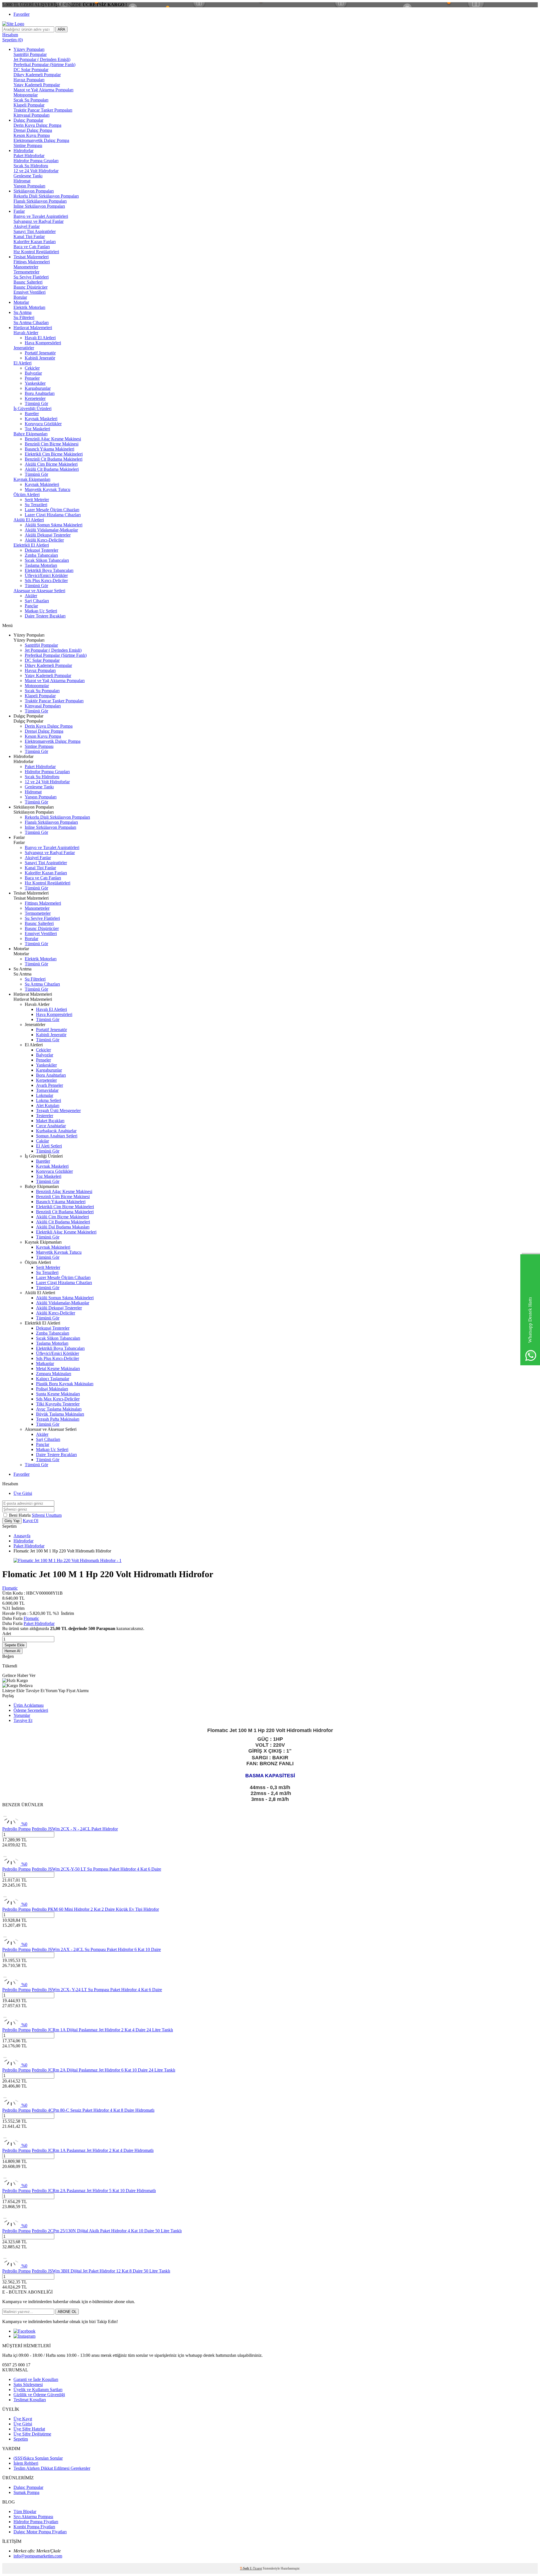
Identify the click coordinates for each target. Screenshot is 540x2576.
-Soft (245, 2568)
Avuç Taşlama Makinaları (59, 1409)
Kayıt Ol (31, 1521)
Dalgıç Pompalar (28, 120)
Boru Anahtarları (40, 393)
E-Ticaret (256, 2568)
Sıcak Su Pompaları (31, 100)
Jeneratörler (24, 348)
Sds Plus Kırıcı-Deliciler (46, 580)
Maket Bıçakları (50, 1121)
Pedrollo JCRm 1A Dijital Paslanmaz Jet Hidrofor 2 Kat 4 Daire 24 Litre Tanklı (102, 2030)
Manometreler (26, 267)
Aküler (31, 596)
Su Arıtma (22, 312)
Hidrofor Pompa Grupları (36, 161)
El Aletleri (22, 363)
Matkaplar (45, 1363)
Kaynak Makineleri (42, 484)
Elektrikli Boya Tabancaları (49, 570)
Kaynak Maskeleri (41, 419)
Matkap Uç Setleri (41, 611)
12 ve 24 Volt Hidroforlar (36, 171)
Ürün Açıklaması (29, 1705)
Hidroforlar (23, 150)
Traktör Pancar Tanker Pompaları (43, 110)
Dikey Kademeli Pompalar (37, 75)
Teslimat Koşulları (30, 2400)
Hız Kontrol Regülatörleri (36, 252)
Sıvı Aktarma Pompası (33, 2517)
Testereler (45, 1116)
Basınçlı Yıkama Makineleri (49, 449)
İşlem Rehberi (26, 2463)
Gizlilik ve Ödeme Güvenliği (39, 2395)
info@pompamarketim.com (38, 2556)
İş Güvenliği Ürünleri (32, 408)
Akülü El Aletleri (29, 520)
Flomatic (10, 1588)
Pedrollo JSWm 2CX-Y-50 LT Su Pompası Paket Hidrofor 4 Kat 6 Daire (96, 1869)
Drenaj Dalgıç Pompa (33, 130)
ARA (61, 29)
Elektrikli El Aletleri (31, 545)
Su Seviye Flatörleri (31, 277)
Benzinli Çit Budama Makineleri (54, 459)
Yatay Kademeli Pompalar (37, 85)
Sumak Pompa (26, 2492)
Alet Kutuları (48, 1105)
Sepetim (21, 2439)
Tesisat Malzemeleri (31, 257)
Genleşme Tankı (28, 176)
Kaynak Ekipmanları (32, 479)
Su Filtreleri (24, 317)
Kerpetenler (35, 398)
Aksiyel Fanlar (27, 226)
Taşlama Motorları (41, 565)
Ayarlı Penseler (49, 1085)
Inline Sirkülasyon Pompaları (39, 206)
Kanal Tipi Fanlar (29, 236)
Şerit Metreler (37, 500)
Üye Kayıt (23, 2419)
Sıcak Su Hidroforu (31, 166)
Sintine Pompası (28, 145)
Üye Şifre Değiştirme (32, 2434)
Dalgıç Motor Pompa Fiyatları (40, 2532)
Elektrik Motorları (29, 307)
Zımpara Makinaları (54, 1374)
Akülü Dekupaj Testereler (48, 535)
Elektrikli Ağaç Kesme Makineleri (66, 1232)
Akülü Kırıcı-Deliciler (44, 540)
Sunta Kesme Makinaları (58, 1394)
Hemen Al (12, 1651)
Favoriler (22, 14)
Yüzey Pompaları (29, 49)
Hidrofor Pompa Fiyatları (36, 2522)
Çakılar (42, 1141)
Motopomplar (26, 95)
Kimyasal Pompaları (31, 115)
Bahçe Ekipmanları (31, 434)
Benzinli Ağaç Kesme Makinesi (53, 439)
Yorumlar (22, 1715)
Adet (7, 1634)
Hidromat (22, 181)
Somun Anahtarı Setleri (57, 1136)
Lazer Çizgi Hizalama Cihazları (53, 515)
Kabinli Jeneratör (40, 358)
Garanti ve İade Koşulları (36, 2379)
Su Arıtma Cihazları (31, 322)
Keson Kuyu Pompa (32, 135)
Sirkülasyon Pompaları (34, 191)
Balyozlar (33, 373)
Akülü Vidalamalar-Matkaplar (51, 530)
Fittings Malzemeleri (32, 262)
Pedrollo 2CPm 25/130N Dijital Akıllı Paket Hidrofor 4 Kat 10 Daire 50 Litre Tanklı (107, 2231)
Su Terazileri (36, 505)
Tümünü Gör (36, 403)
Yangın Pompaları (29, 186)
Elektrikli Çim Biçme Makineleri (54, 454)
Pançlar (31, 606)
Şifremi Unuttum (47, 1515)
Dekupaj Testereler (41, 550)
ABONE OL (67, 2312)
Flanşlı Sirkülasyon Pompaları (40, 201)
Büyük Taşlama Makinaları (60, 1414)
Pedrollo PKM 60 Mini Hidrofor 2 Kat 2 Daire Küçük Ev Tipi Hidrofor (95, 1909)
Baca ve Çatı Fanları (32, 247)
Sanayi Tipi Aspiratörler (35, 231)
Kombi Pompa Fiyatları (34, 2527)
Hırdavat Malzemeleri (33, 328)
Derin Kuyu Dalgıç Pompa (37, 125)
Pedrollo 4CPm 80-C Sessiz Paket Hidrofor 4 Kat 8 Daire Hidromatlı (93, 2110)
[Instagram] (24, 2336)
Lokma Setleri (49, 1100)
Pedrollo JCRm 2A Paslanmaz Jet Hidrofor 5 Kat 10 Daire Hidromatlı (94, 2191)
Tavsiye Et (35, 1691)
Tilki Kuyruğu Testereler (58, 1404)
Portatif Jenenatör (40, 353)
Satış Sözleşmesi (28, 2384)
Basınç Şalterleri (28, 282)
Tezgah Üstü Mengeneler (58, 1111)
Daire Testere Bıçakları (45, 616)
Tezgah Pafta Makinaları (58, 1419)
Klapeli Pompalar (29, 105)
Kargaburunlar (38, 388)
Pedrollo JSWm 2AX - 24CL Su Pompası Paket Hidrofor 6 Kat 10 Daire (96, 1949)
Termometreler (26, 272)
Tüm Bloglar (25, 2512)
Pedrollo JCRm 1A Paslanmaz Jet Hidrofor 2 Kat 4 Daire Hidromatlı (93, 2150)
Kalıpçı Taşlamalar (53, 1379)
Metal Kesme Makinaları (58, 1369)
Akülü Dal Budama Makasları (63, 1227)
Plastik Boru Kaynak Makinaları (65, 1384)
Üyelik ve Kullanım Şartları (38, 2390)
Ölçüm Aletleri (27, 494)
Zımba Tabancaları (41, 555)
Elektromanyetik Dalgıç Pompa (41, 140)
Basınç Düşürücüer (31, 287)
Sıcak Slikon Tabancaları (47, 560)
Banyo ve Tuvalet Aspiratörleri (41, 216)
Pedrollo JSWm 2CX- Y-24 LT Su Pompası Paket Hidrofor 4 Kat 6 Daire (97, 1990)
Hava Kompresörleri (43, 343)
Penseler (32, 378)
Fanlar (19, 211)
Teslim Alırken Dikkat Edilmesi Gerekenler (52, 2468)
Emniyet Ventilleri (30, 292)
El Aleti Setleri (49, 1146)
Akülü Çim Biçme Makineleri (51, 464)
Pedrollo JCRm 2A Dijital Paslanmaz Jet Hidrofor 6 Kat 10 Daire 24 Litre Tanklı (103, 2070)
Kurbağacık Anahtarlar (56, 1131)
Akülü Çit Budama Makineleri (52, 469)
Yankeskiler (35, 383)
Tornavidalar (47, 1090)
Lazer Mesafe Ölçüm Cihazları (52, 510)
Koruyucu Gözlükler (43, 424)
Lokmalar (45, 1095)
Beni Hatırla (20, 1515)
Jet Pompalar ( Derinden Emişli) (42, 59)
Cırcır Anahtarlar (51, 1126)
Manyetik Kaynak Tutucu (48, 489)
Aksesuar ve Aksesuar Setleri (39, 591)
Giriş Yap (12, 1521)
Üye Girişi (23, 1493)
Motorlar (21, 302)
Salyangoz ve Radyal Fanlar (39, 221)
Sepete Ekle (14, 1645)
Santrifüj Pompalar (30, 54)
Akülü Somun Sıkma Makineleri (54, 525)
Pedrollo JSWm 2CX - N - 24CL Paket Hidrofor (75, 1829)
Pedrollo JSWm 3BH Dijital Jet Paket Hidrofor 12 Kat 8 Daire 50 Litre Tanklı (101, 2271)
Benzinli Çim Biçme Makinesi (52, 444)
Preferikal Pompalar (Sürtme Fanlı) (44, 64)
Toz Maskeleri (37, 429)
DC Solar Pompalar (31, 70)
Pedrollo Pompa (16, 1829)
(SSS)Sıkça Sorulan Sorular (38, 2458)
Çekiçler (32, 368)
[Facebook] (24, 2331)
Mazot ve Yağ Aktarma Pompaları (43, 90)
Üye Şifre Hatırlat (29, 2429)
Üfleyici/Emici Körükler (46, 575)
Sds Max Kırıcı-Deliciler (58, 1399)
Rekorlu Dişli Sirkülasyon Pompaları (46, 196)
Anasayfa (22, 1536)
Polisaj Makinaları (52, 1389)
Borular (20, 297)
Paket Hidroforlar (29, 156)
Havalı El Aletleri (40, 338)
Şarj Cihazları (37, 601)
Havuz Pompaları (29, 80)
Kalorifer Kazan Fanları (35, 242)
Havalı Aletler (26, 333)
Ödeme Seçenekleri (31, 1710)
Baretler (32, 414)
